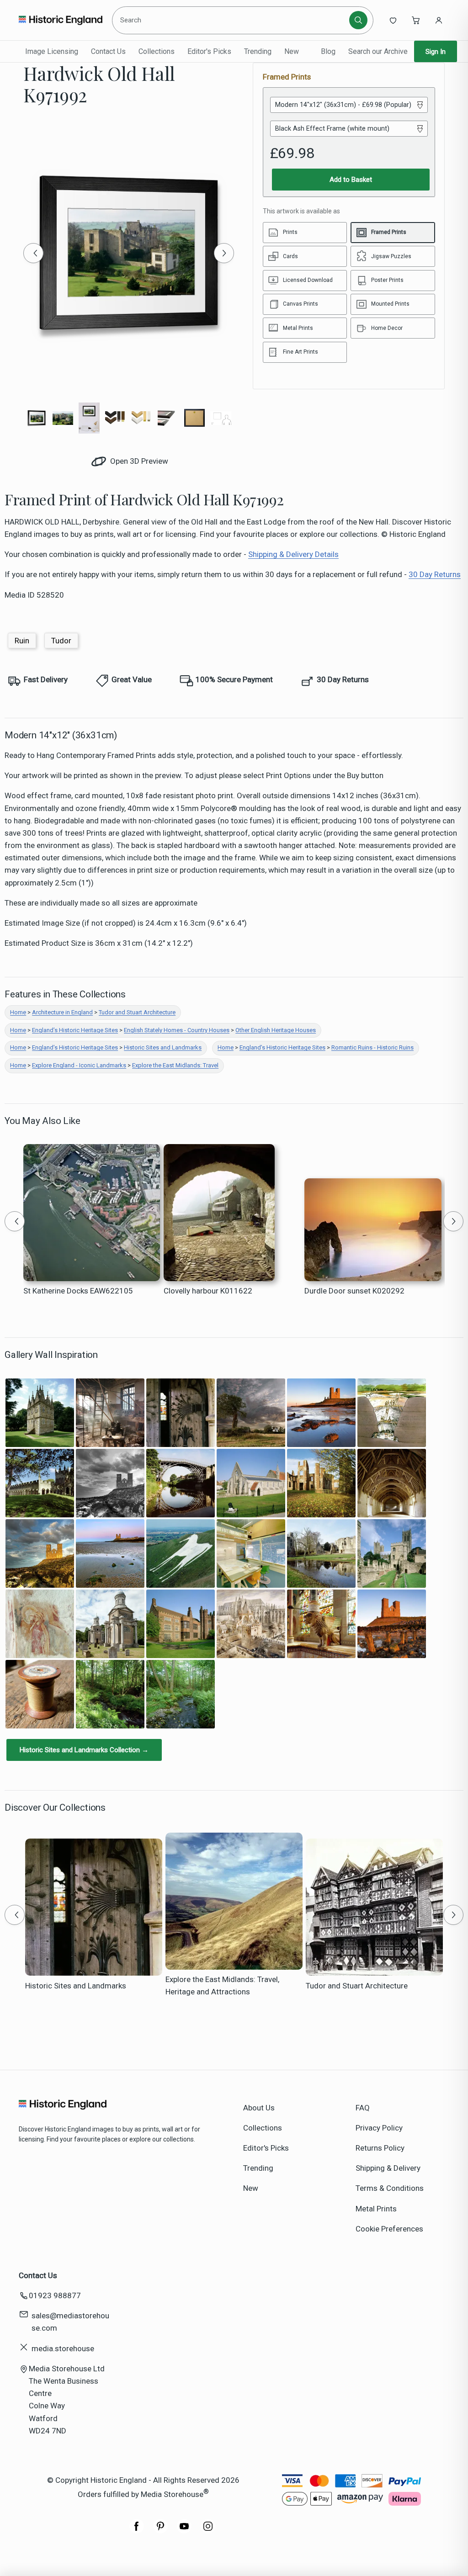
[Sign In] (439, 20)
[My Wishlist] (393, 20)
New (292, 51)
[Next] (224, 253)
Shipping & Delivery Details (293, 554)
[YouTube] (184, 2531)
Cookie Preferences (389, 2229)
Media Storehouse (172, 2494)
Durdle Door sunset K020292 (354, 1291)
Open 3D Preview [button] (138, 461)
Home (18, 1012)
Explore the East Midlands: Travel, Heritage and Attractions (222, 1985)
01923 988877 (55, 2295)
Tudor (61, 641)
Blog (328, 51)
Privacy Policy (379, 2128)
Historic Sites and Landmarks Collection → (84, 1750)
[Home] (61, 20)
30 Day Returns (435, 574)
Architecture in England (62, 1012)
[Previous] (33, 253)
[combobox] (232, 20)
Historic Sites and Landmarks (163, 1047)
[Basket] (416, 20)
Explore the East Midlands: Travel (175, 1065)
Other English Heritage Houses (276, 1030)
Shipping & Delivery (388, 2168)
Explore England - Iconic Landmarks (79, 1065)
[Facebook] (137, 2531)
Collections (157, 51)
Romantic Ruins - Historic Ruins (372, 1047)
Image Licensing (52, 51)
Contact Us (108, 51)
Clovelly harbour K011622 (208, 1291)
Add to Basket (351, 180)
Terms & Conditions (390, 2188)
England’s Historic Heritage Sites (75, 1030)
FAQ (363, 2108)
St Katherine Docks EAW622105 (78, 1291)
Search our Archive (378, 51)
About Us (259, 2108)
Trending (258, 51)
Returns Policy (380, 2148)
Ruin (22, 641)
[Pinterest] (160, 2531)
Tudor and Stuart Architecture (137, 1012)
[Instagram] (208, 2531)
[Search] (358, 20)
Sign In (436, 52)
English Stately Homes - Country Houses (177, 1030)
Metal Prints (376, 2209)
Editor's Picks (209, 51)
